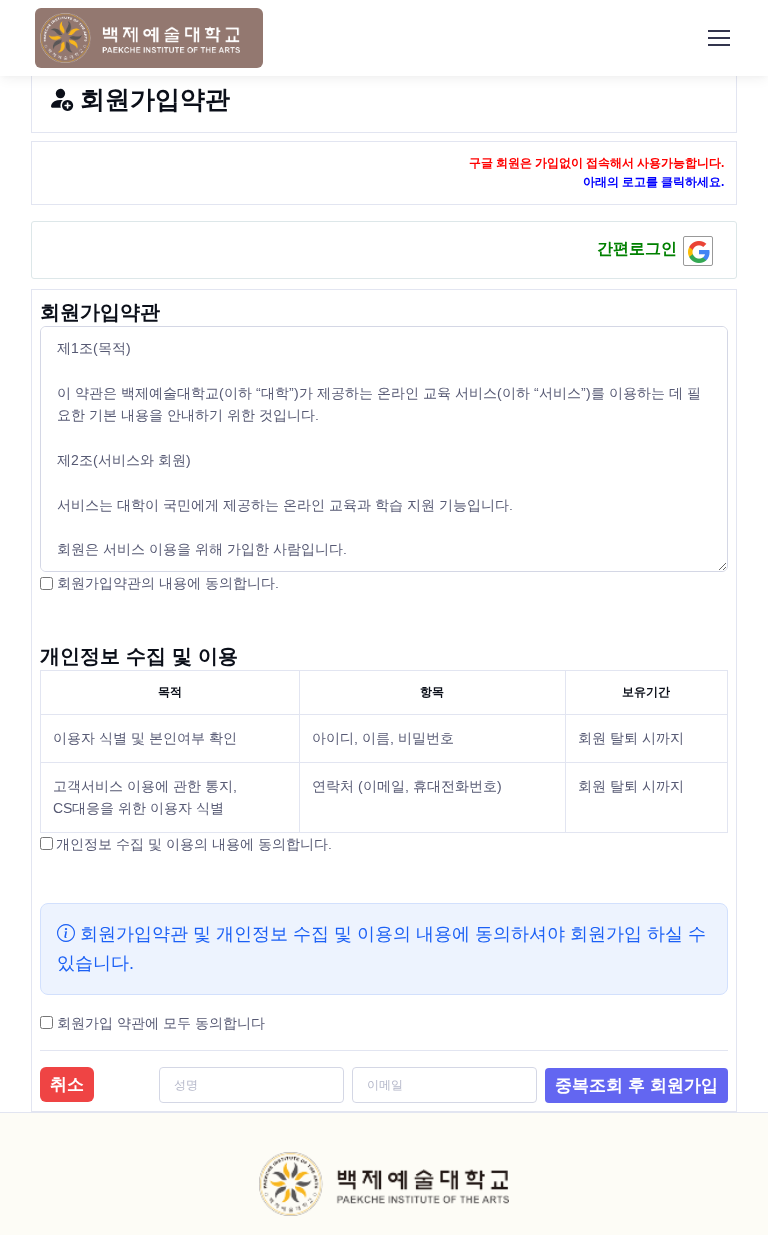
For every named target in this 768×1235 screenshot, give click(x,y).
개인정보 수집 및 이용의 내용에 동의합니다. (194, 844)
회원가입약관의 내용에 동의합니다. (166, 583)
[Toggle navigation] (718, 38)
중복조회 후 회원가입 (636, 1085)
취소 (67, 1084)
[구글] (698, 251)
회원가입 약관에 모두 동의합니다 (161, 1023)
